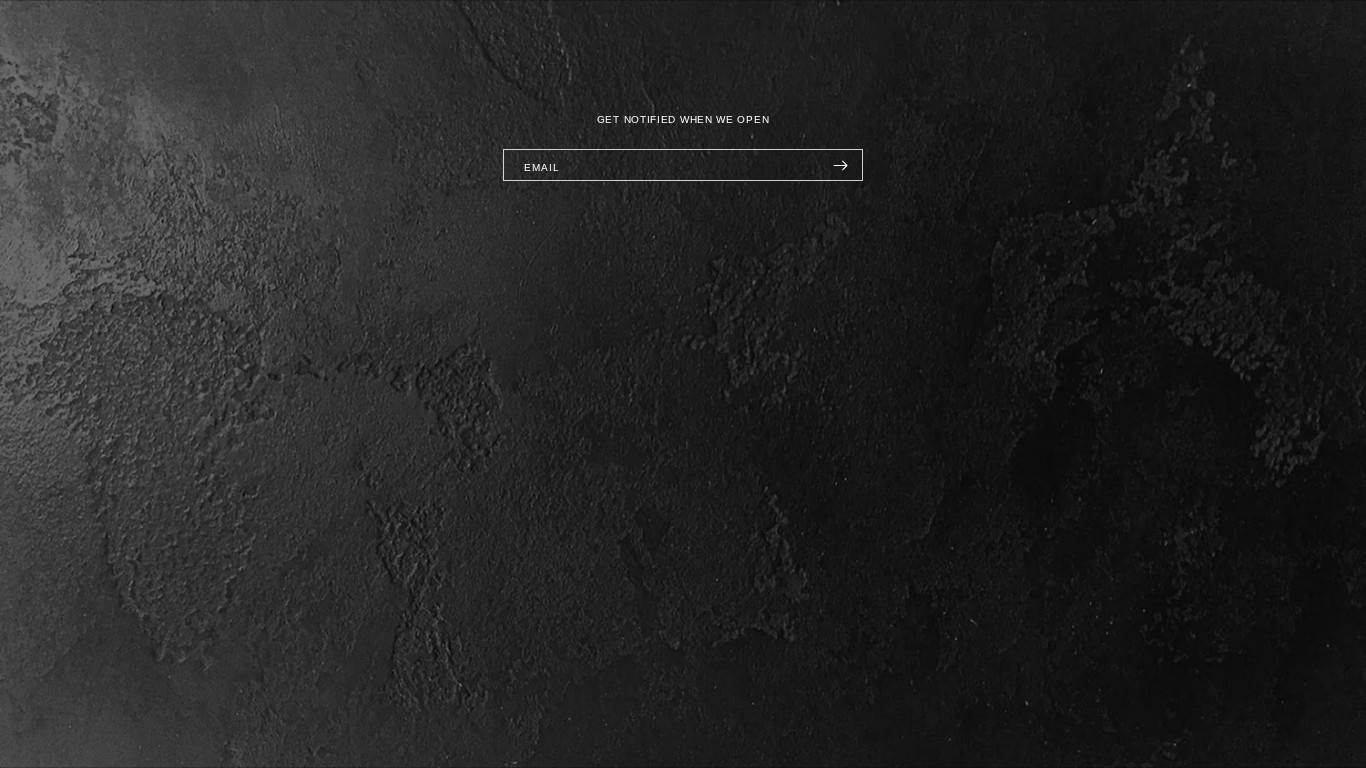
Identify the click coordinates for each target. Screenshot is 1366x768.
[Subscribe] (840, 165)
